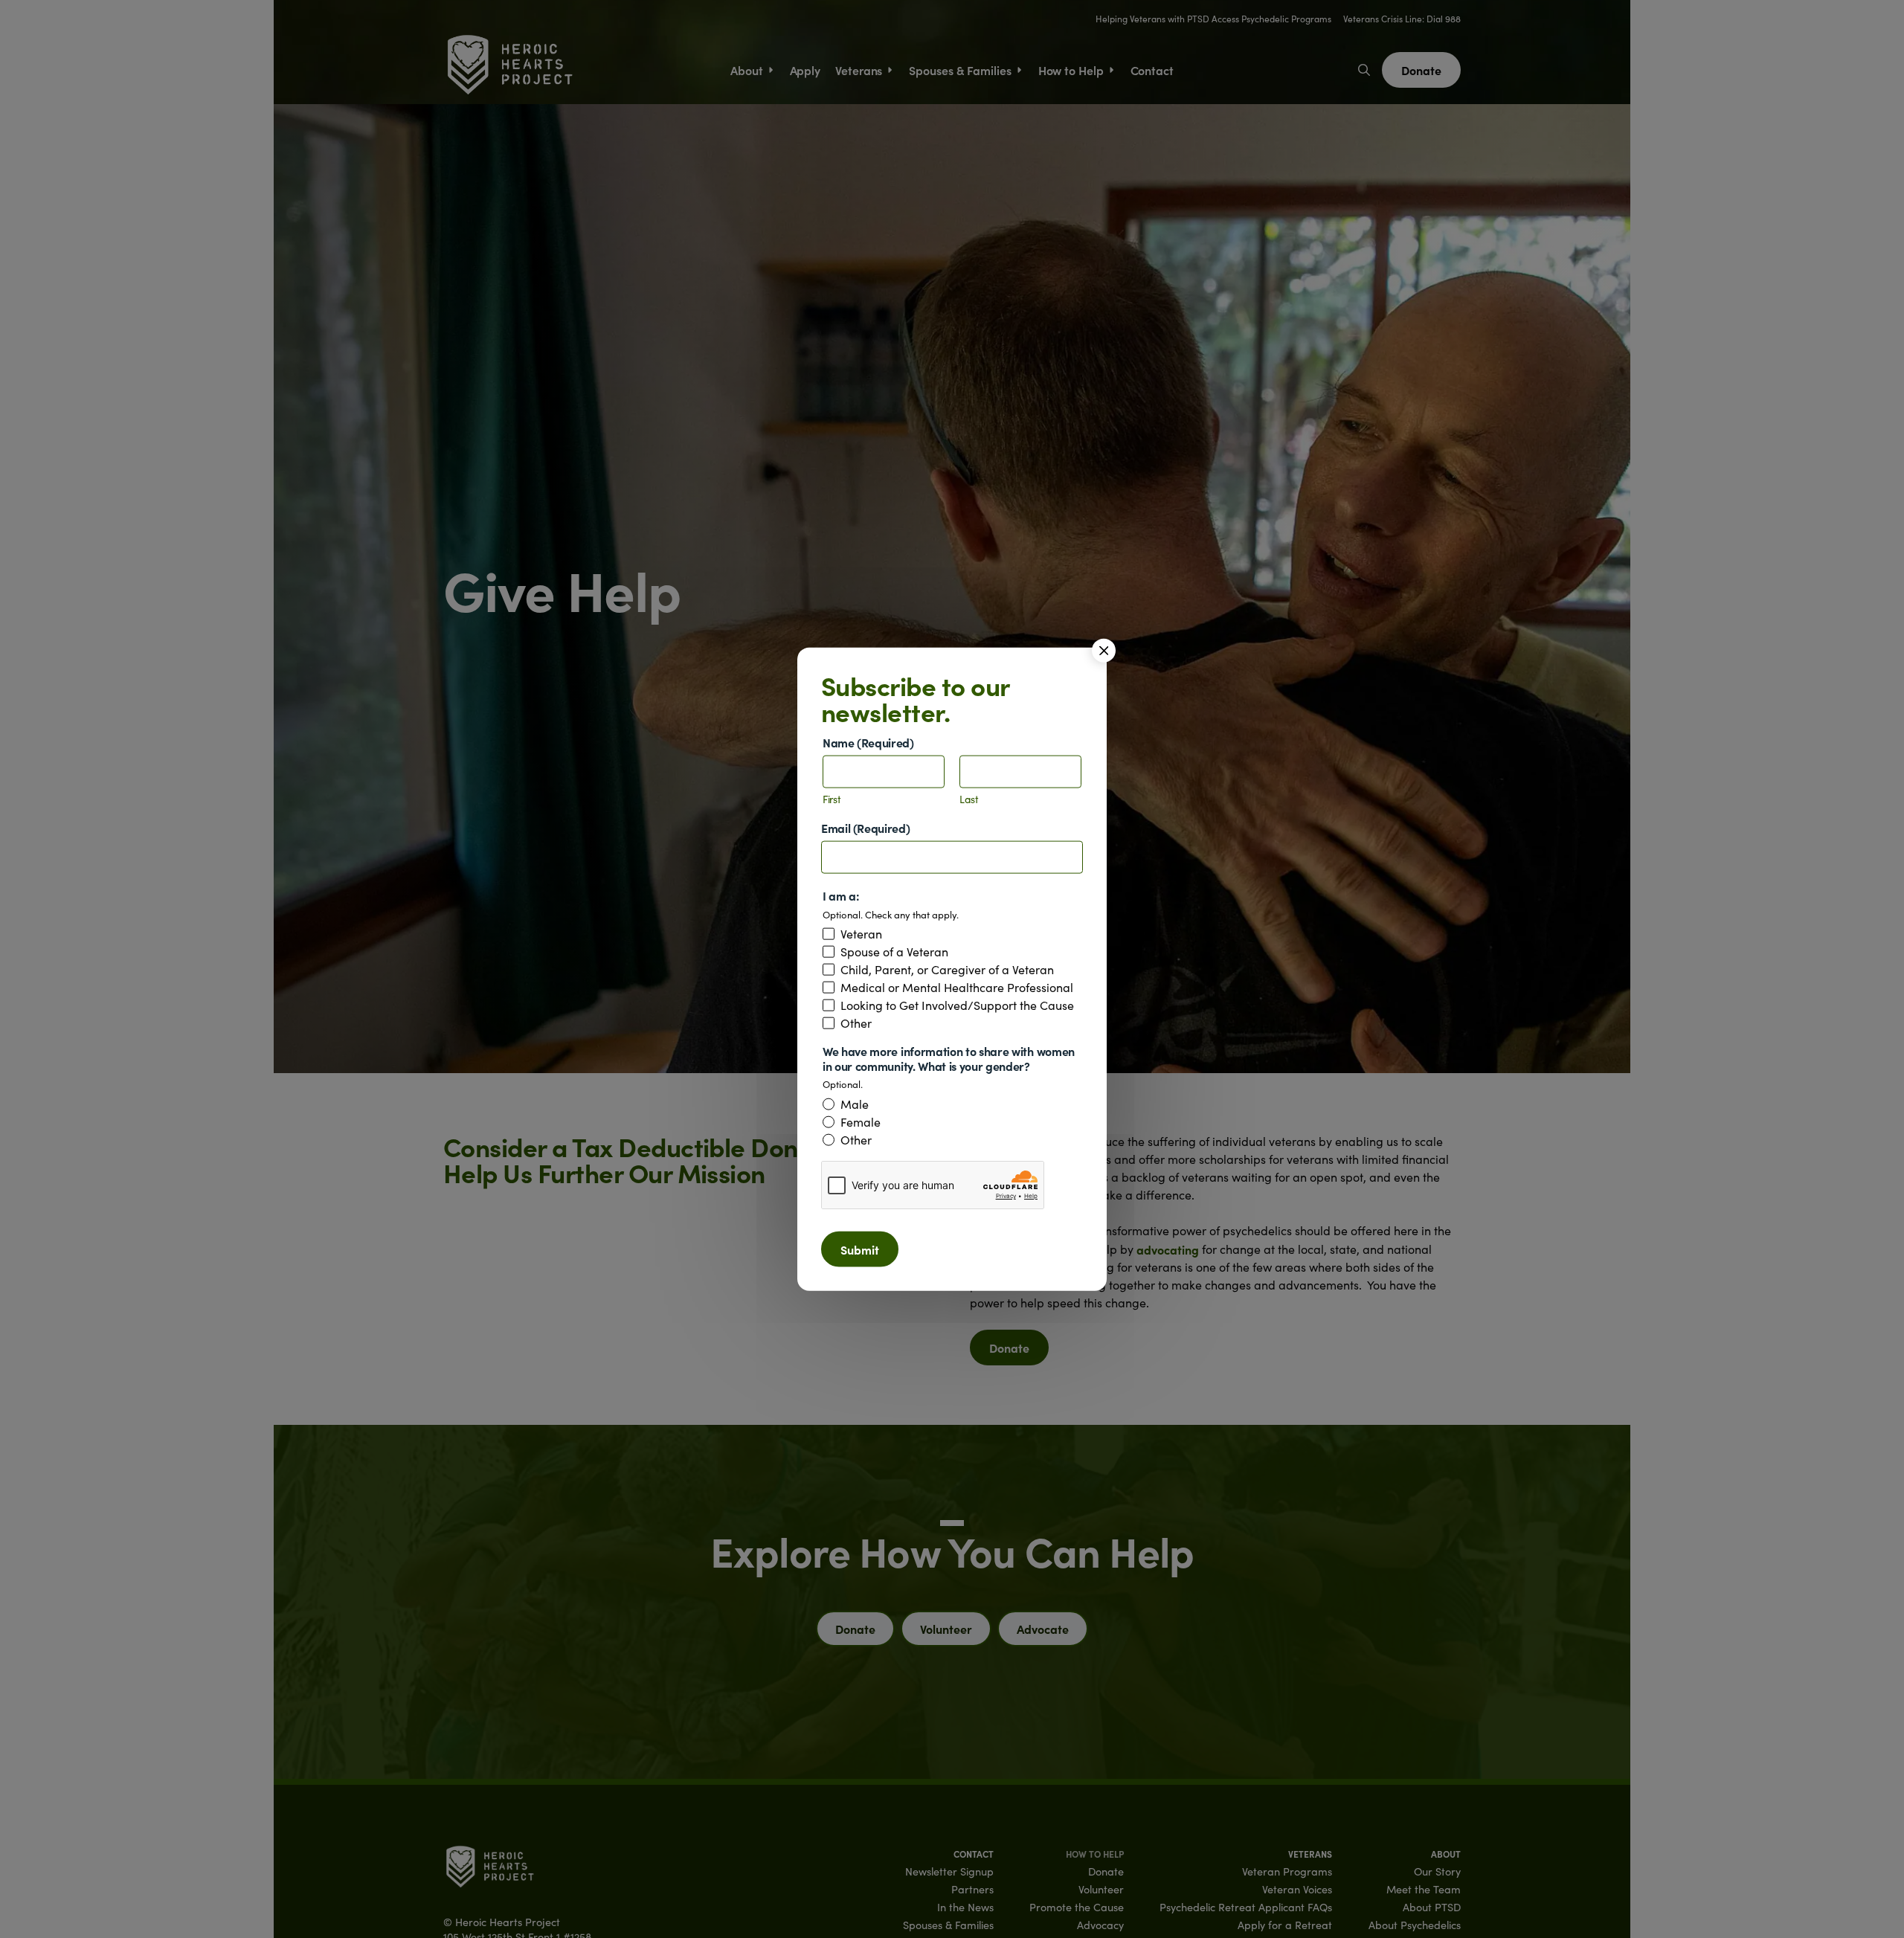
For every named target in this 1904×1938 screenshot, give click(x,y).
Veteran (861, 934)
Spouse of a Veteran (894, 952)
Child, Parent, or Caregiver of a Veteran (947, 970)
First (832, 800)
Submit (860, 1249)
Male (855, 1104)
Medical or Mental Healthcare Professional (957, 988)
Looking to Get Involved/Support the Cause (957, 1005)
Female (861, 1121)
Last (969, 800)
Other (856, 1023)
